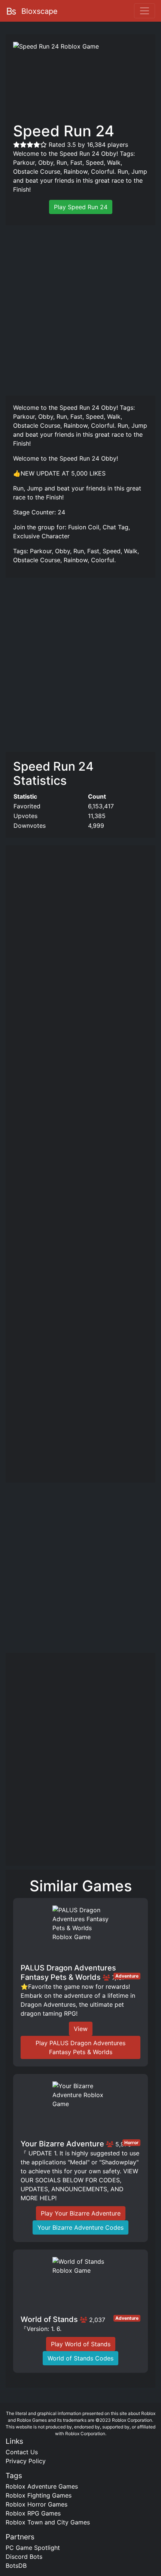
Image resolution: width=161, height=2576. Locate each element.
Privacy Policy (26, 2461)
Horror (131, 2142)
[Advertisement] (80, 309)
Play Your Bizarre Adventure (81, 2213)
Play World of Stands (81, 2344)
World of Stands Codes (80, 2358)
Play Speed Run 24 (81, 207)
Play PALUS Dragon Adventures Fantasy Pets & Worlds (80, 2047)
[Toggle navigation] (145, 11)
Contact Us (22, 2452)
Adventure (127, 1976)
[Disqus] (80, 1763)
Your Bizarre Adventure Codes (80, 2227)
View (81, 2029)
